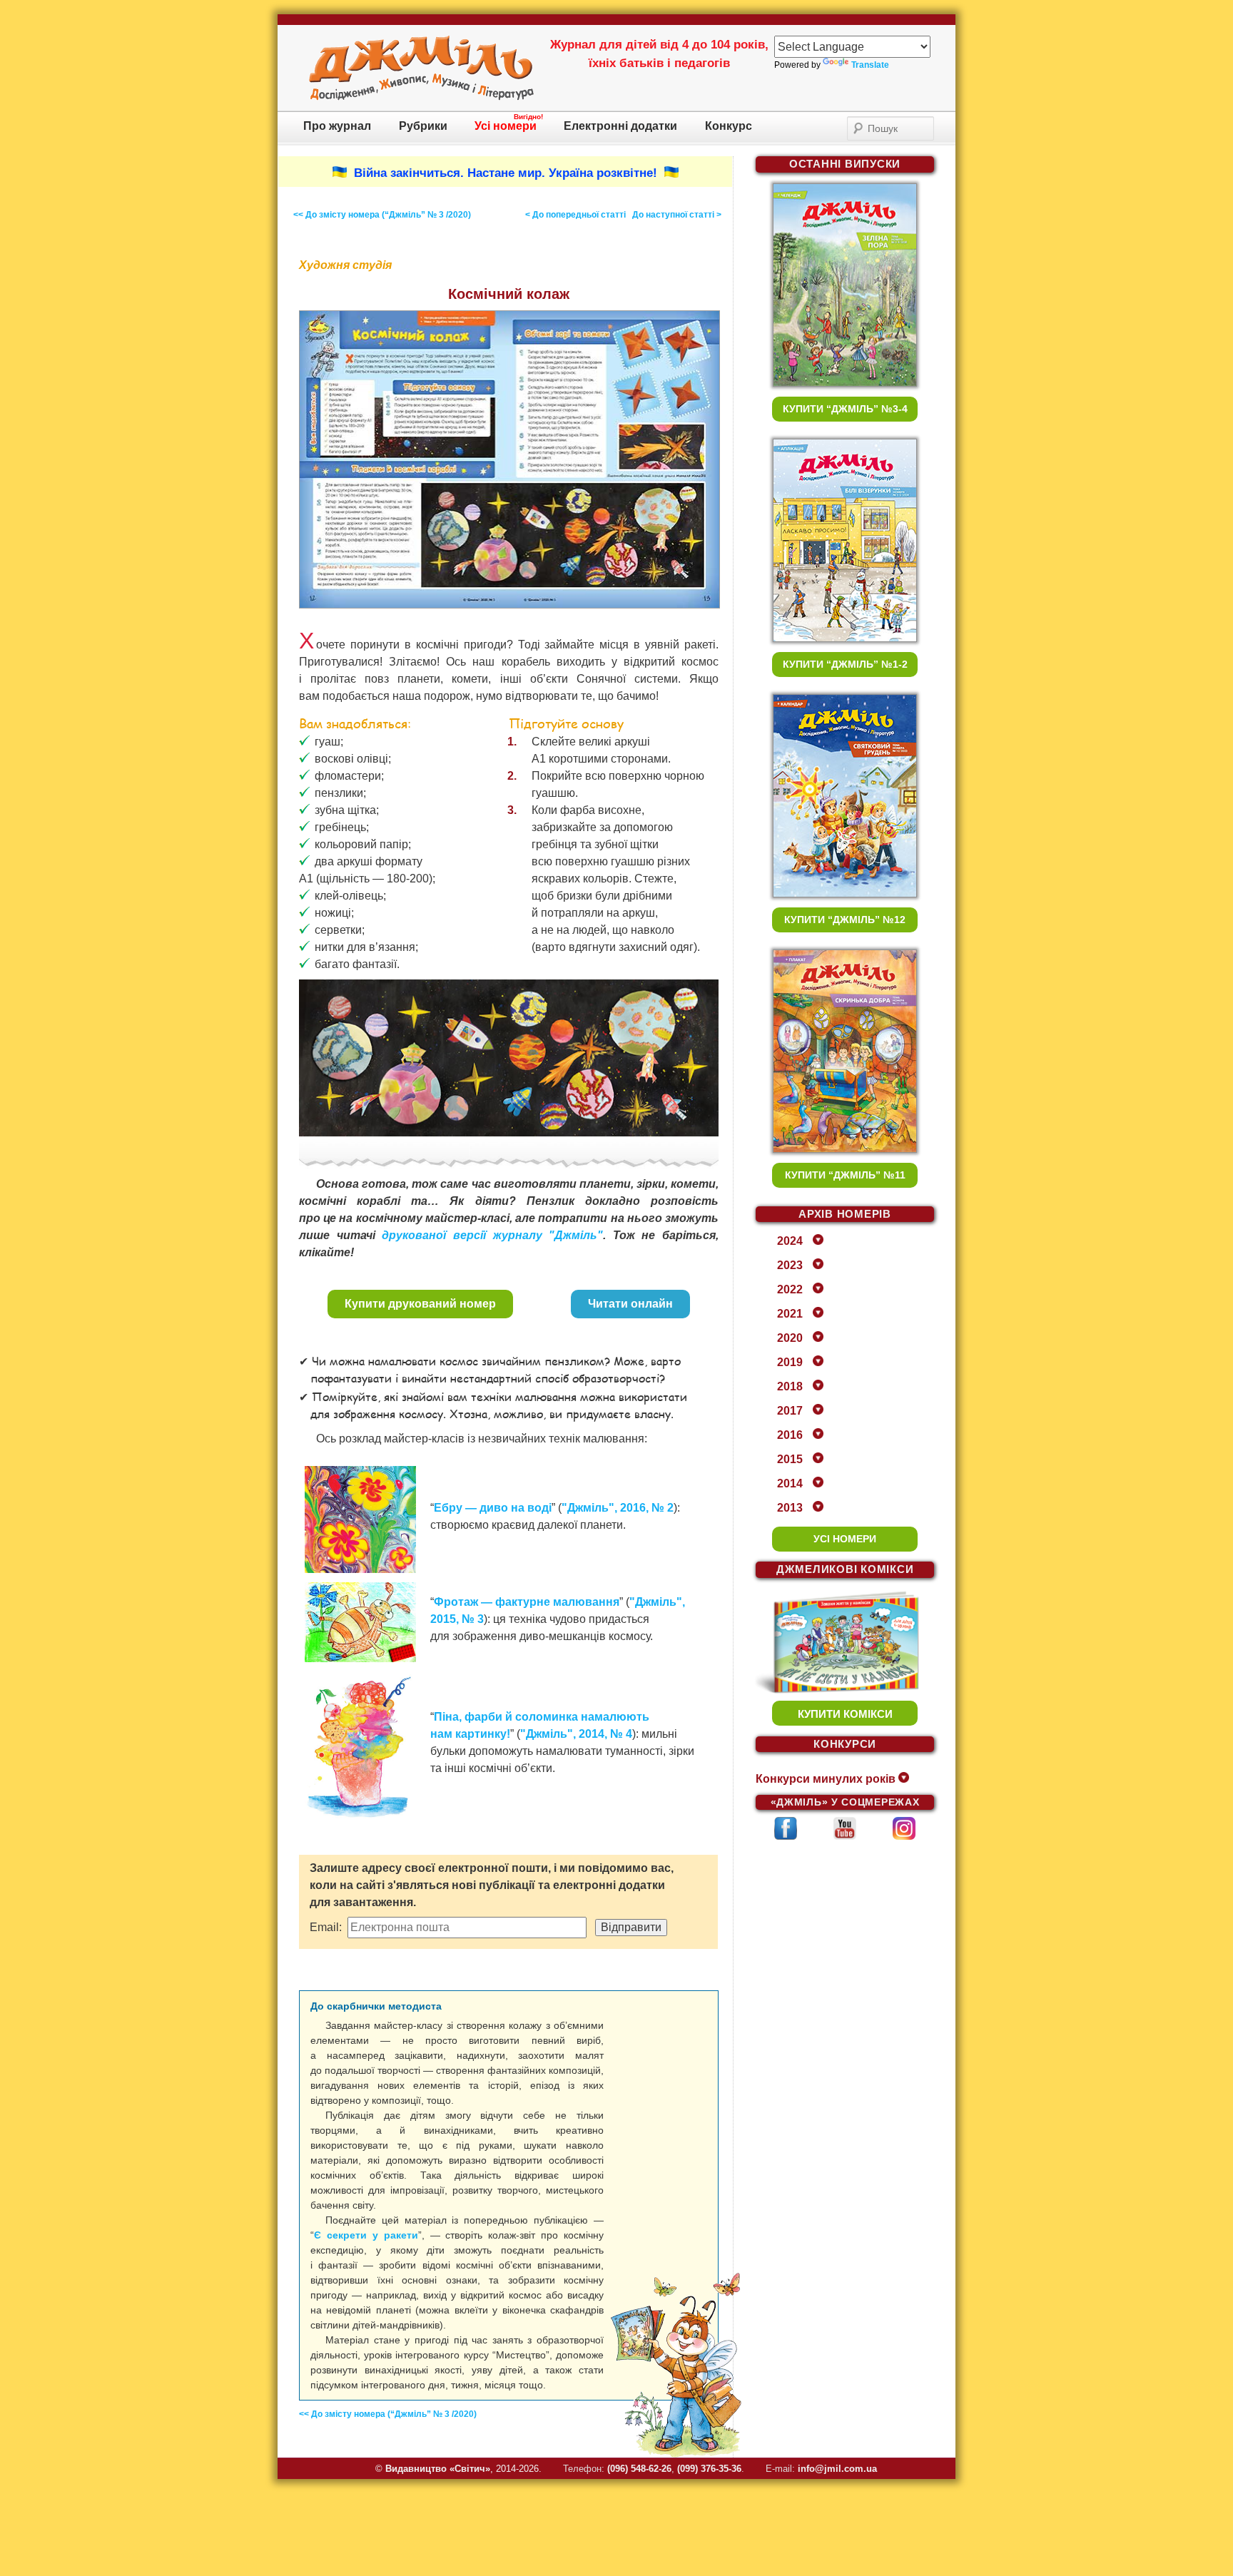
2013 (790, 1508)
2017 (790, 1411)
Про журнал (337, 126)
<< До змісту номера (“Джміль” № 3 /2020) (382, 215)
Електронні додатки (620, 126)
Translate (870, 65)
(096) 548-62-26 (639, 2469)
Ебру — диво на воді (493, 1508)
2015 (790, 1459)
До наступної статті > (677, 215)
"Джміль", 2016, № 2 (618, 1508)
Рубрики (423, 126)
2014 (790, 1483)
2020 (790, 1338)
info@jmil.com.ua (837, 2469)
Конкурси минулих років (826, 1779)
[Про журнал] (421, 98)
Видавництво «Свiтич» (438, 2469)
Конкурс (729, 126)
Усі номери (506, 126)
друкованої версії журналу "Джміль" (492, 1235)
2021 (790, 1314)
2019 (790, 1362)
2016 (790, 1435)
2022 (790, 1289)
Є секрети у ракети (366, 2235)
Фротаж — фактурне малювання (527, 1602)
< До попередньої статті (575, 215)
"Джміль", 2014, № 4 (576, 1734)
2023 (790, 1265)
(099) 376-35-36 (709, 2469)
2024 (790, 1241)
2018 (790, 1386)
